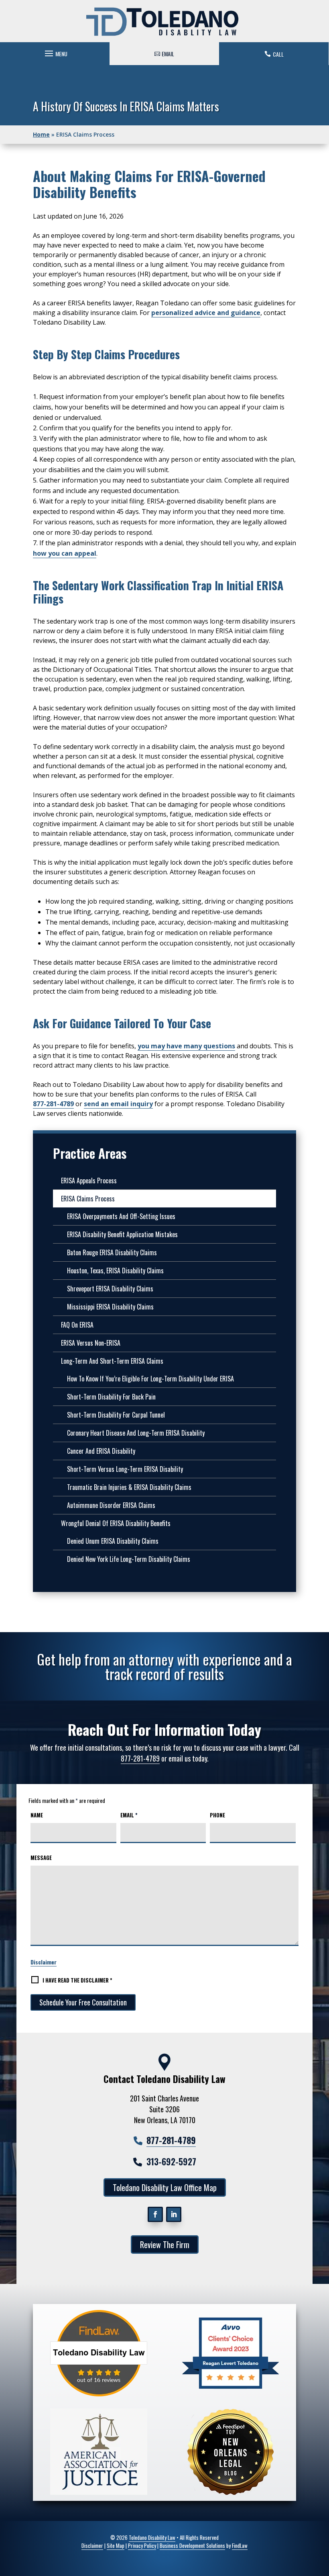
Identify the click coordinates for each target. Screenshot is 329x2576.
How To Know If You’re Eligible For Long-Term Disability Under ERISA (150, 1379)
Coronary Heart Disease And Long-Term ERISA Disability (136, 1433)
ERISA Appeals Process (89, 1181)
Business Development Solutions (192, 2545)
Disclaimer (44, 1962)
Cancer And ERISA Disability (101, 1451)
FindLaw (240, 2545)
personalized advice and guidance (206, 313)
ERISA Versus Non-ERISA (91, 1343)
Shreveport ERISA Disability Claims (110, 1289)
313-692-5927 (171, 2161)
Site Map (116, 2545)
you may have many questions (186, 1046)
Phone (217, 1815)
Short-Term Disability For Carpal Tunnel (116, 1415)
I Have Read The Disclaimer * (77, 1980)
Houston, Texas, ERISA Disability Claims (115, 1271)
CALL (278, 54)
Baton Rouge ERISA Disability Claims (112, 1252)
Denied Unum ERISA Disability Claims (113, 1541)
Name (37, 1815)
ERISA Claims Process (88, 1199)
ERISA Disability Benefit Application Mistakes (122, 1234)
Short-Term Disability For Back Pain (111, 1397)
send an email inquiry (118, 1104)
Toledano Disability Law (152, 2537)
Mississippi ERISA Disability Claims (110, 1307)
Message (41, 1858)
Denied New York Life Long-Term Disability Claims (129, 1559)
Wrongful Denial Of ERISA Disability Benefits (116, 1523)
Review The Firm (165, 2245)
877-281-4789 (53, 1104)
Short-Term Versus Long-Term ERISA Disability (125, 1469)
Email (129, 1815)
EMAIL (168, 54)
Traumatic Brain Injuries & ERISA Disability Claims (129, 1487)
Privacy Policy (142, 2545)
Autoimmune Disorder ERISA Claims (111, 1505)
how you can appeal (65, 553)
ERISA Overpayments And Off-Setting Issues (121, 1216)
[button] (55, 51)
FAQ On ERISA (77, 1325)
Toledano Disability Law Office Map (165, 2187)
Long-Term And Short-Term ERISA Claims (112, 1361)
